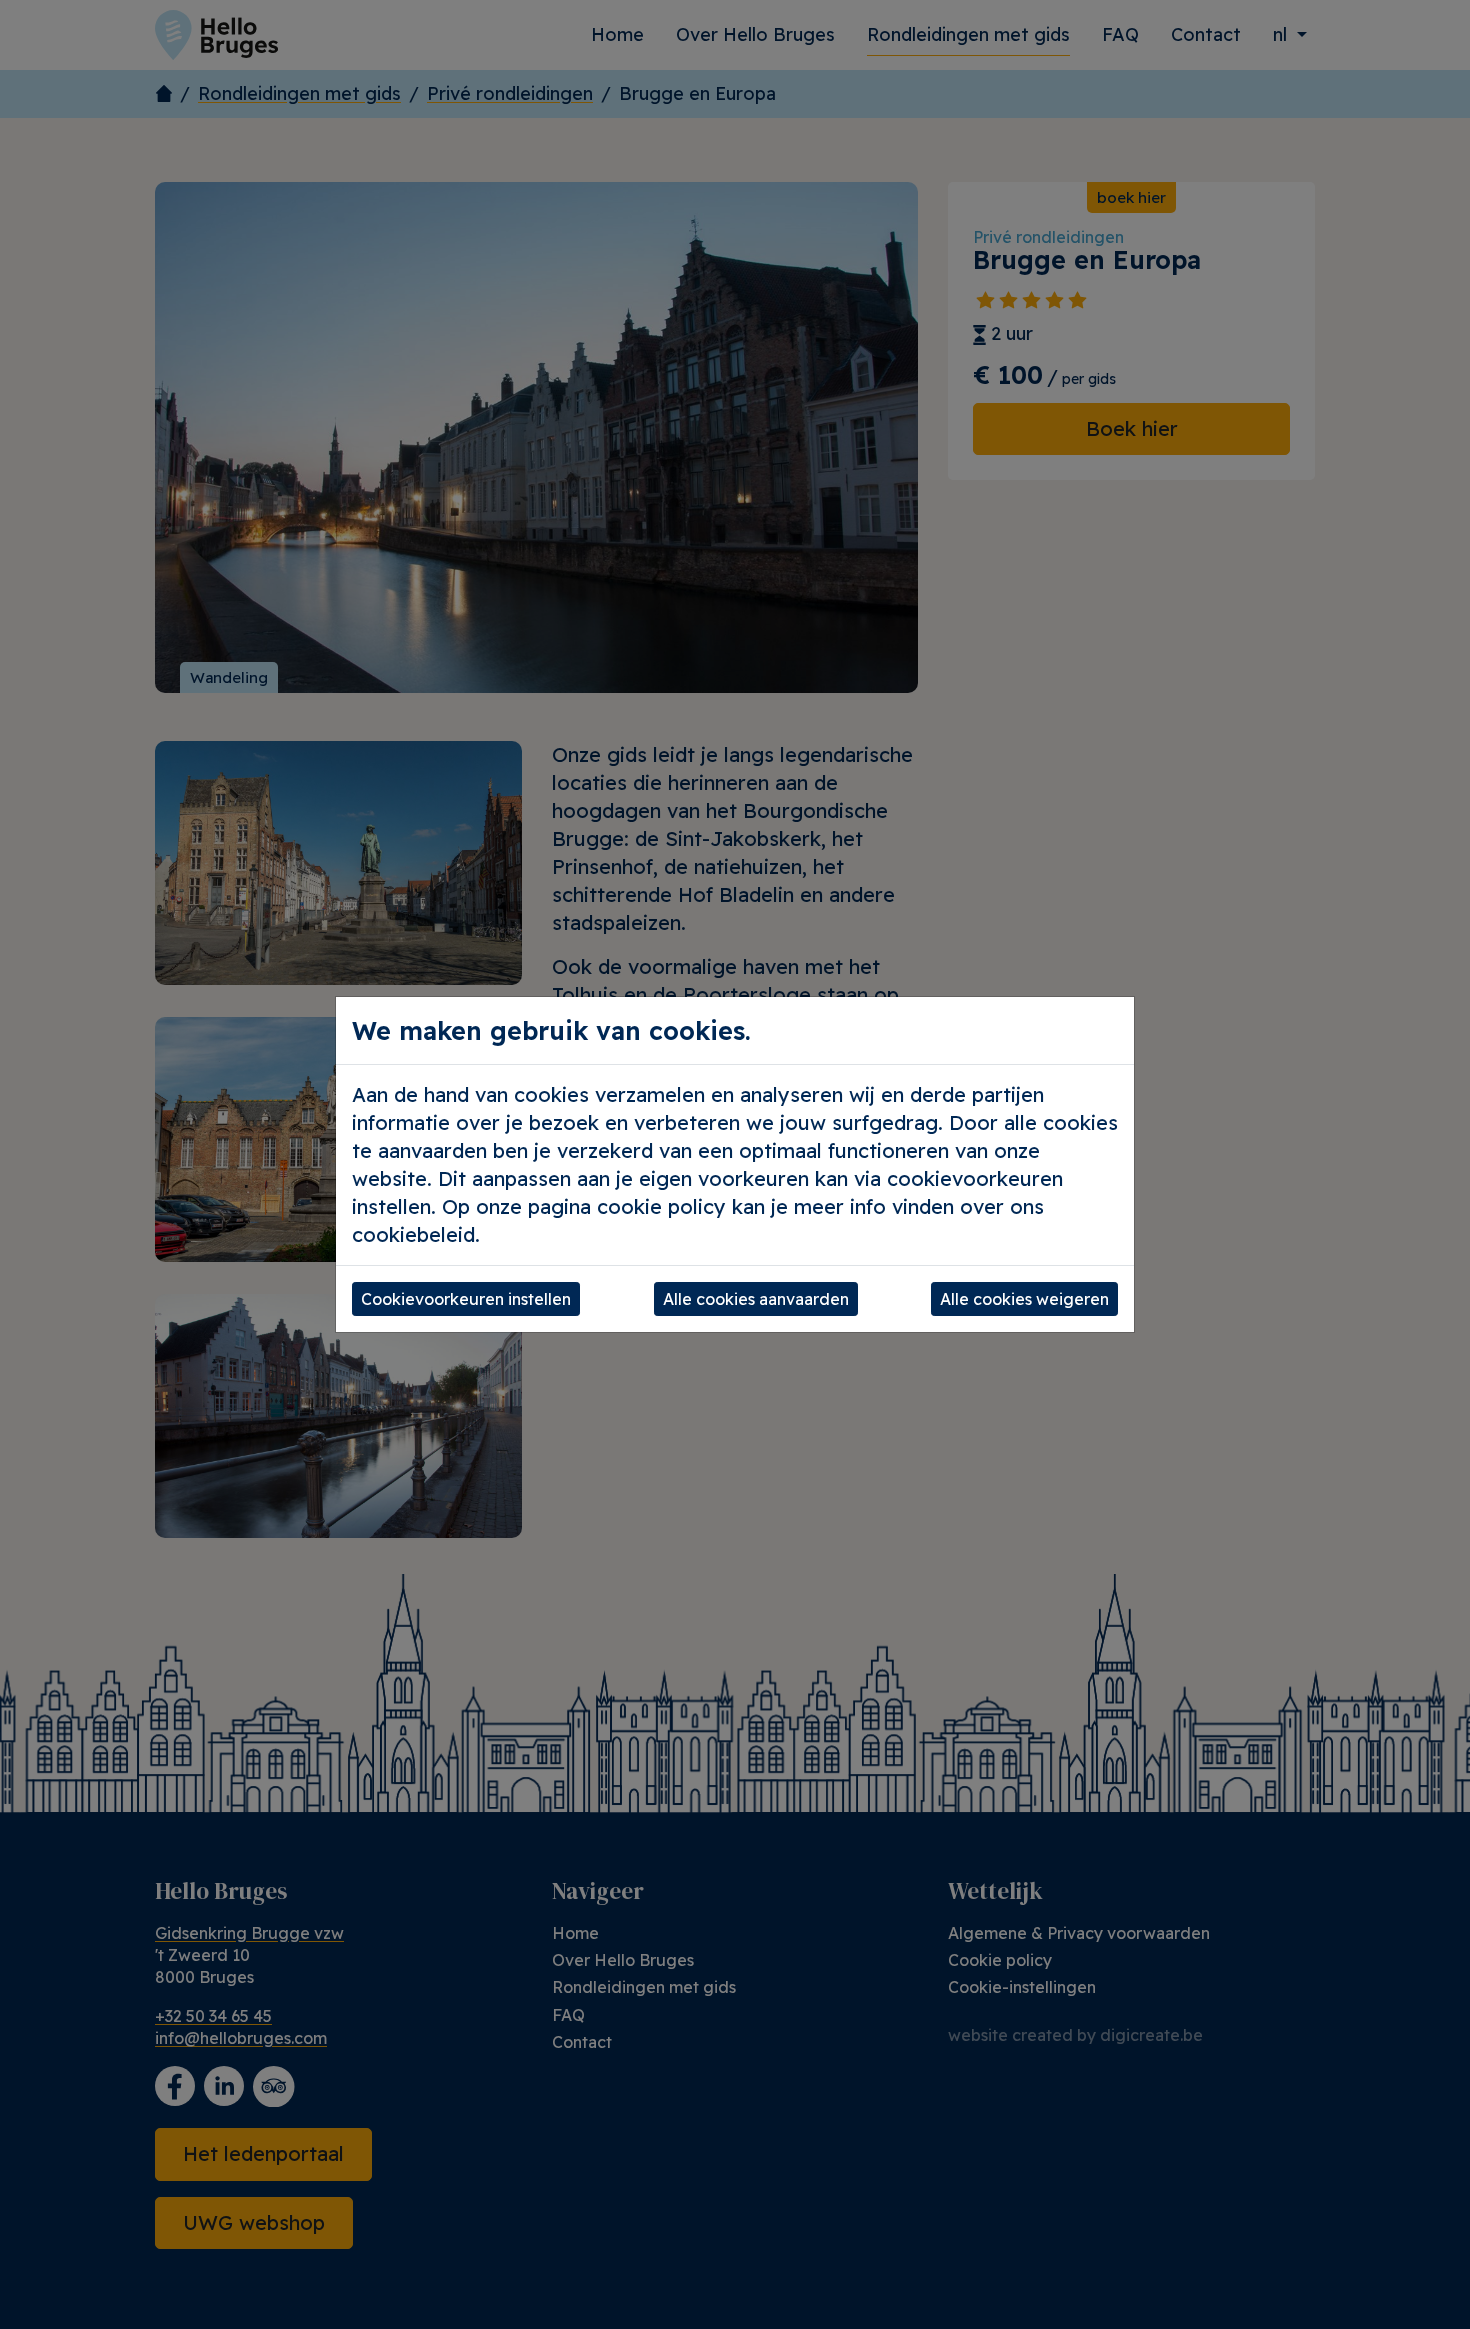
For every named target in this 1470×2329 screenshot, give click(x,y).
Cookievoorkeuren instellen (466, 1299)
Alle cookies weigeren (1024, 1299)
